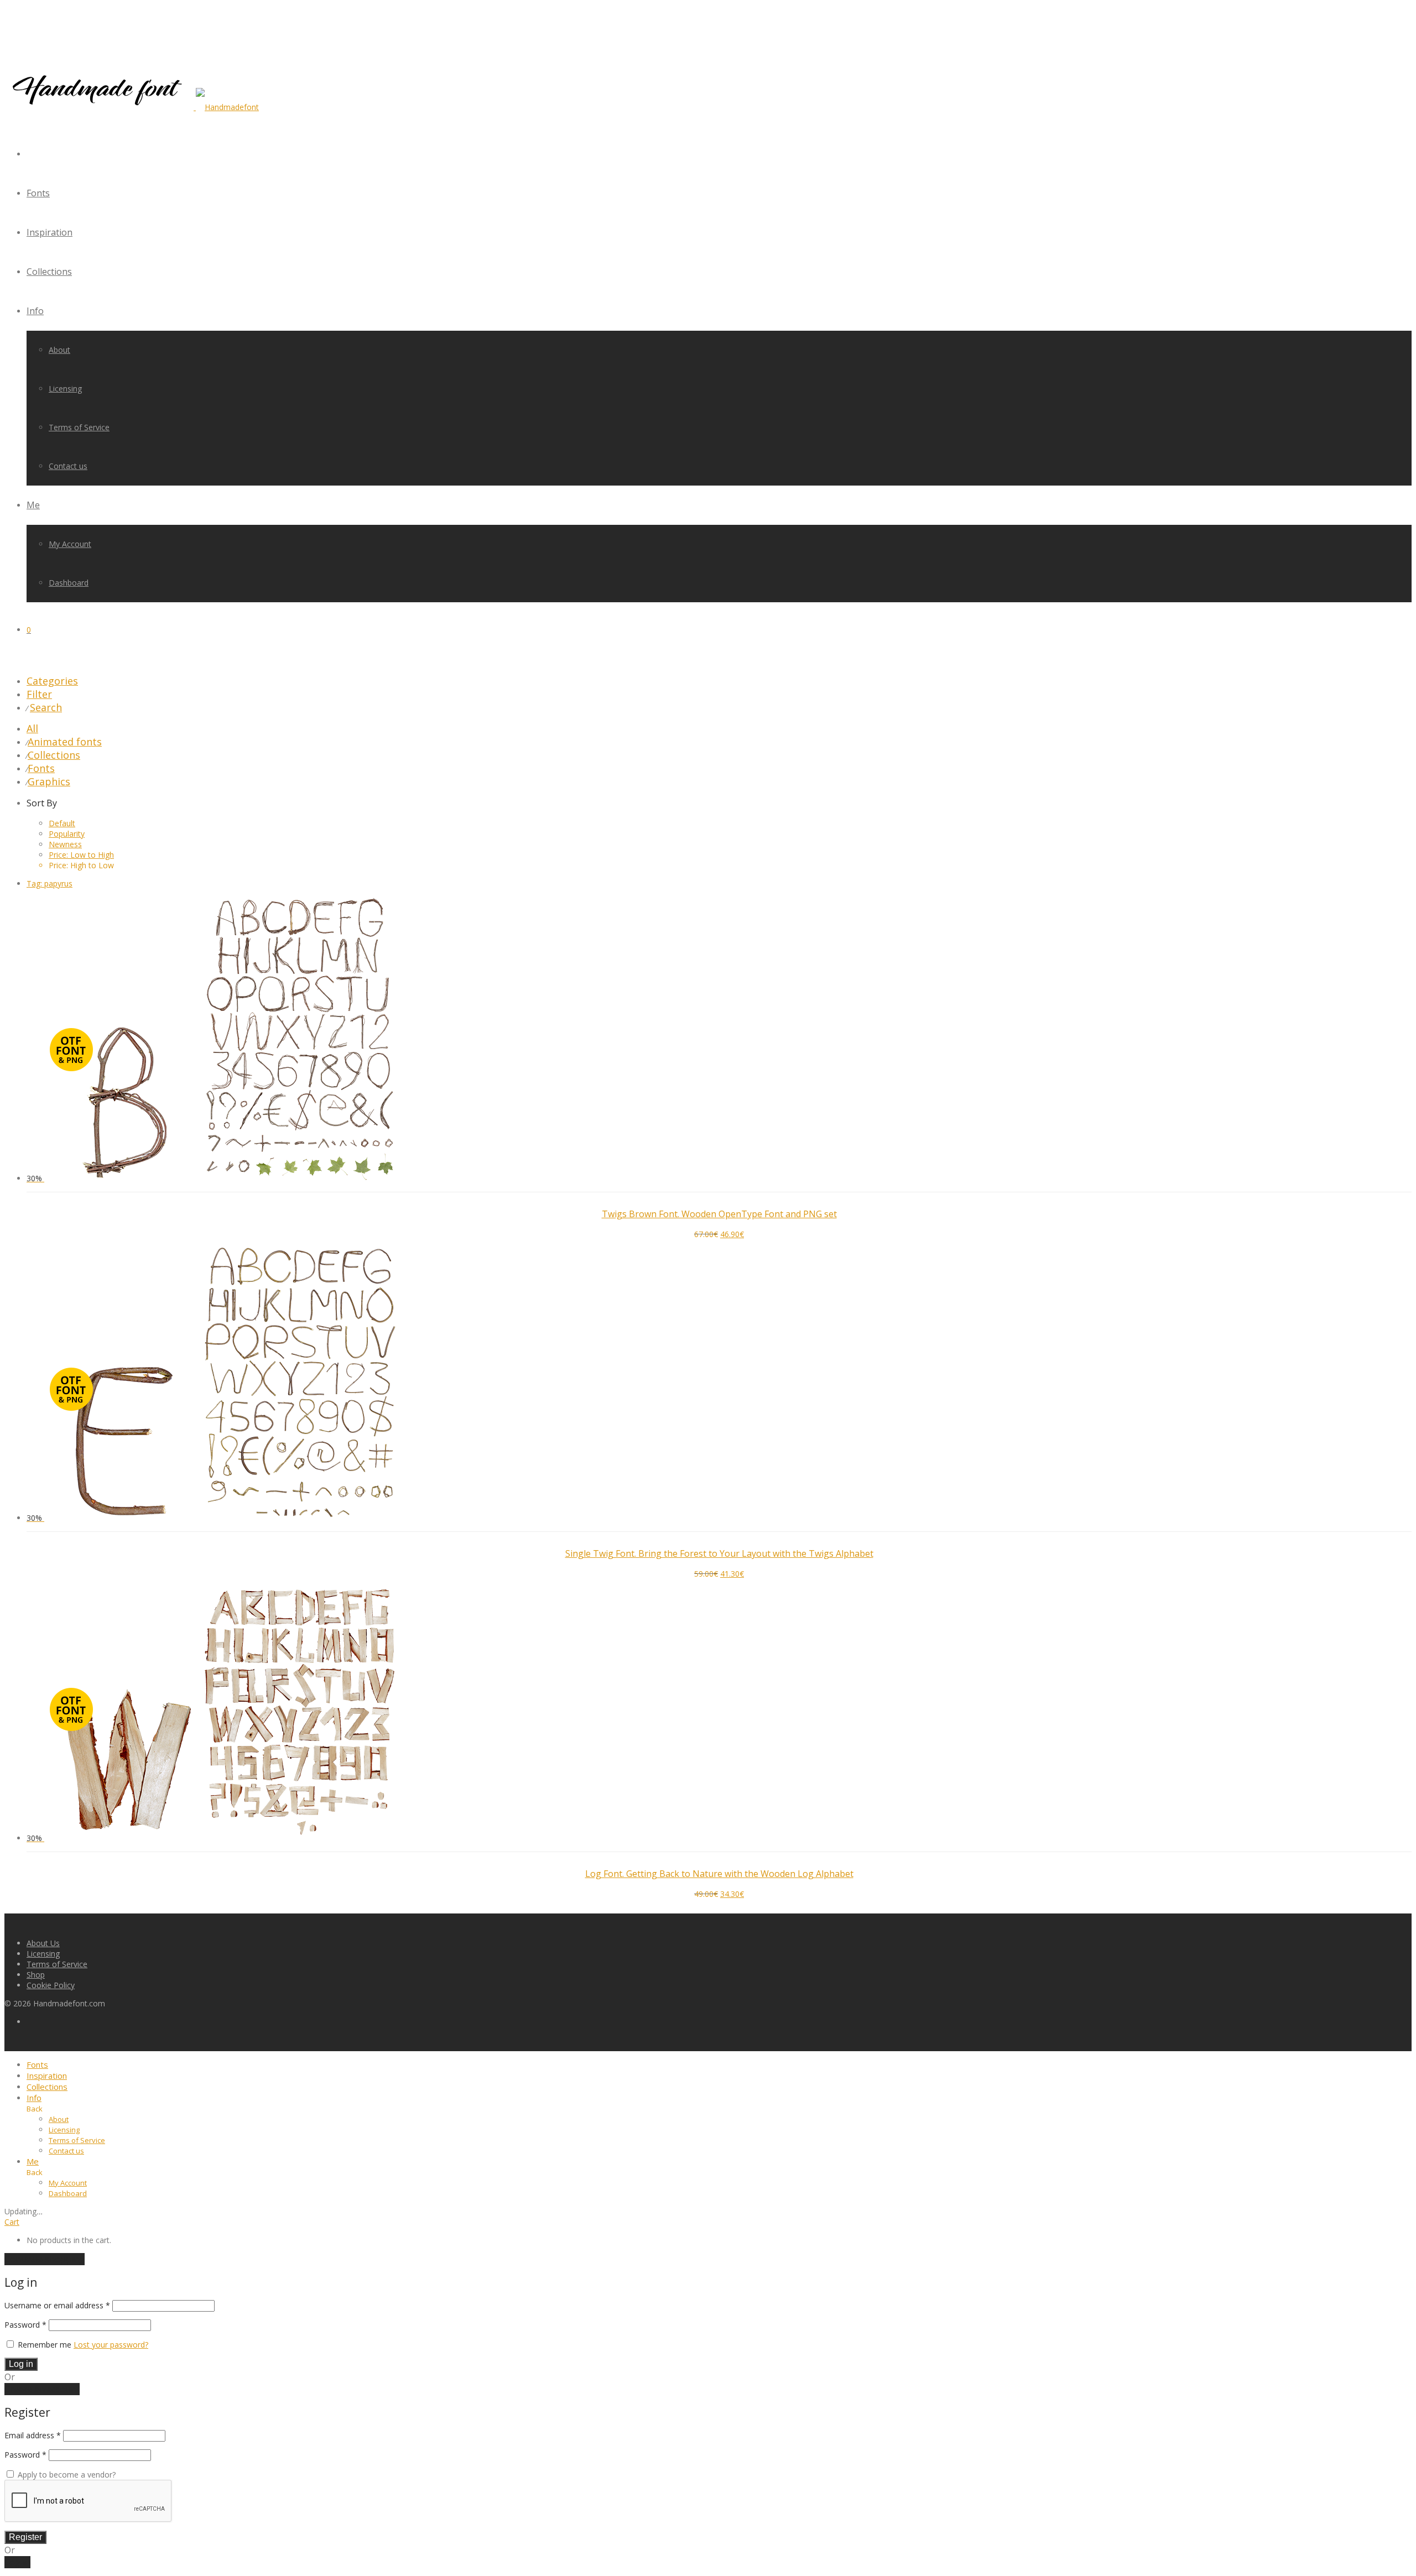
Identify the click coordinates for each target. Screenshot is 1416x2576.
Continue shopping (45, 2259)
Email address (33, 2435)
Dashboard (69, 583)
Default (62, 823)
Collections (49, 272)
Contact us (68, 466)
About (59, 350)
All (32, 728)
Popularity (67, 834)
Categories (52, 681)
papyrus (50, 883)
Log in (21, 2364)
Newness (65, 844)
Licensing (65, 389)
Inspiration (50, 232)
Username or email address (57, 2305)
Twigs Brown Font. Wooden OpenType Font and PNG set (719, 1214)
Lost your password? (111, 2345)
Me (33, 505)
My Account (70, 544)
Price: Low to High (81, 855)
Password (25, 2325)
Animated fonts (65, 742)
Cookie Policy (51, 1985)
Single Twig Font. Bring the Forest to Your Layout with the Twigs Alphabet (719, 1553)
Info (35, 311)
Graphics (49, 781)
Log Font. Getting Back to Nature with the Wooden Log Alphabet (719, 1874)
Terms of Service (79, 427)
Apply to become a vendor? (66, 2475)
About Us (43, 1943)
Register (25, 2537)
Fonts (38, 193)
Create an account (42, 2389)
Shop (36, 1975)
